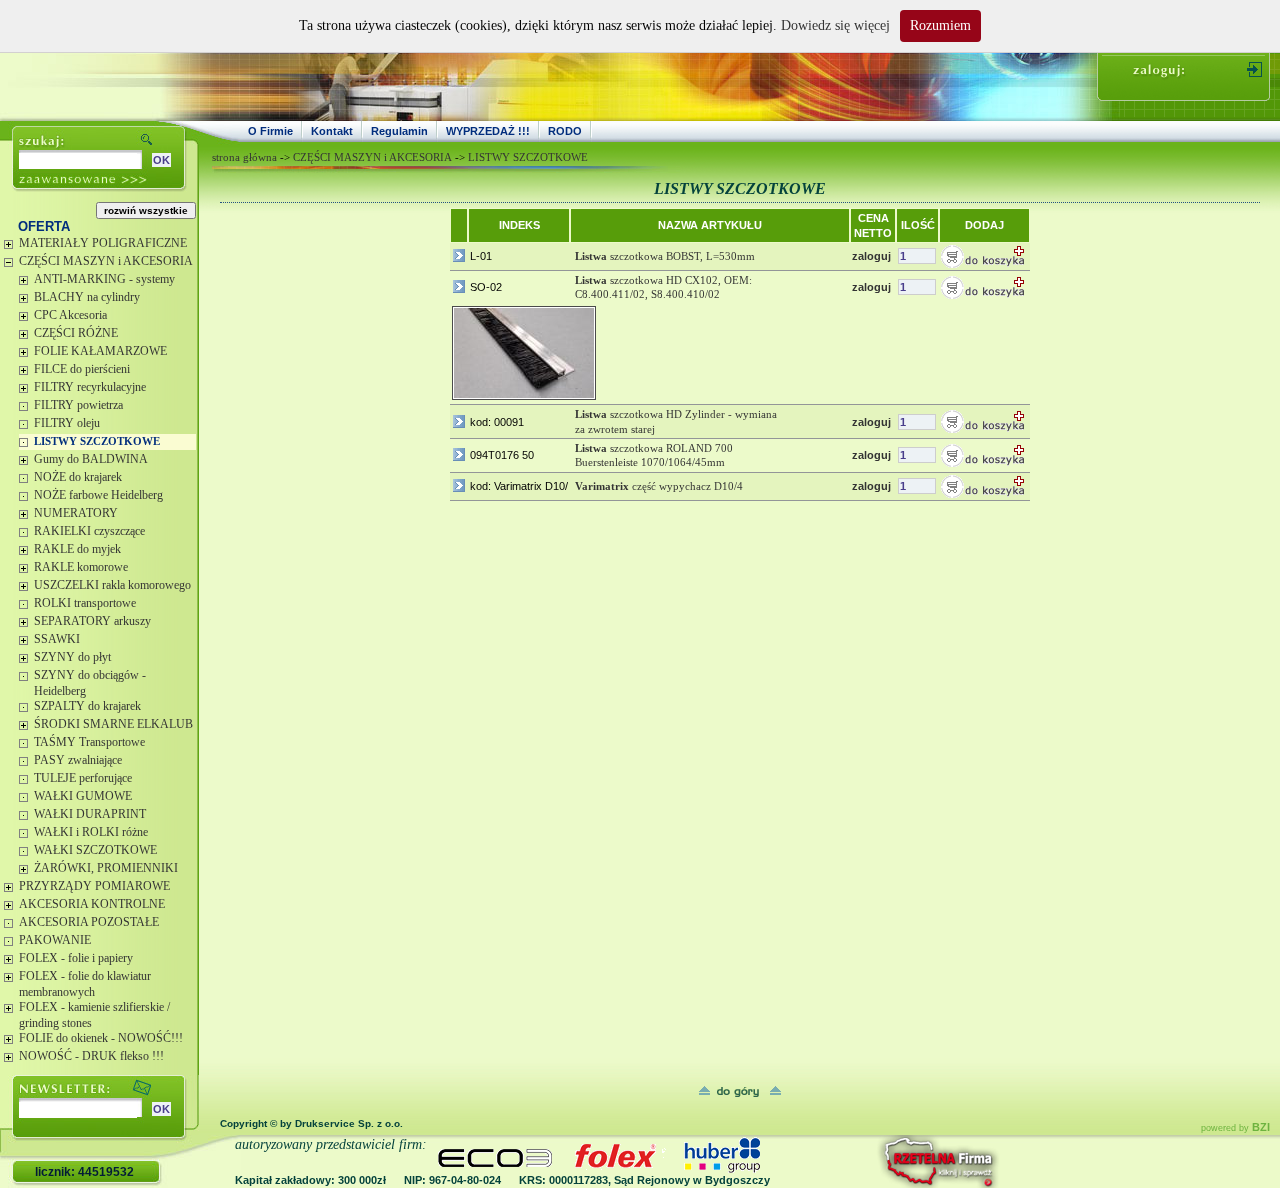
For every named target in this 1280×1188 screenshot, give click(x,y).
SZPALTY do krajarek (87, 706)
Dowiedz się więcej (835, 25)
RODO (565, 131)
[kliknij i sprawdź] (885, 1161)
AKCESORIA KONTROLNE (92, 904)
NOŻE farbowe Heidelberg (98, 495)
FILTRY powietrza (78, 405)
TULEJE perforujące (83, 778)
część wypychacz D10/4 (659, 486)
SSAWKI (57, 639)
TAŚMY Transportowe (89, 742)
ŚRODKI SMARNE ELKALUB (113, 724)
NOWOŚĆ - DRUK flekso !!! (91, 1056)
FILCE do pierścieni (82, 369)
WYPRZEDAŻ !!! (488, 131)
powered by (1235, 1128)
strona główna (244, 157)
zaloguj (871, 256)
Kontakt (332, 131)
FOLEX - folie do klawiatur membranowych (85, 984)
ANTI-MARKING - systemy (104, 279)
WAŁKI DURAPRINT (90, 814)
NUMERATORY (76, 513)
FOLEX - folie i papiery (76, 958)
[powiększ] (524, 353)
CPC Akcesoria (70, 315)
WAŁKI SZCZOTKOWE (95, 850)
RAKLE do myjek (77, 549)
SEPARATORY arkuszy (92, 621)
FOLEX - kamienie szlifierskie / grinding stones (94, 1015)
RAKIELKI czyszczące (89, 531)
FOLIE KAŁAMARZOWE (100, 351)
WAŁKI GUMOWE (83, 796)
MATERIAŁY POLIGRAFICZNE (103, 243)
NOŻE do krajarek (78, 477)
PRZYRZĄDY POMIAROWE (94, 886)
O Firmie (270, 131)
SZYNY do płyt (72, 657)
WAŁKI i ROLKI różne (91, 832)
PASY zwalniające (78, 760)
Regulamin (399, 131)
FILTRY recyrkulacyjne (90, 387)
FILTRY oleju (67, 423)
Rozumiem (940, 25)
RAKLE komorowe (81, 567)
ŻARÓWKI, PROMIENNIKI (106, 868)
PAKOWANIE (55, 940)
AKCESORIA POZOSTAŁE (89, 922)
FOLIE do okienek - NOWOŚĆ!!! (101, 1038)
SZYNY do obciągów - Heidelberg (90, 683)
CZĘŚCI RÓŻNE (76, 333)
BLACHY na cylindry (87, 297)
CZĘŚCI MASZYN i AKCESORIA (106, 261)
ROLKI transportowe (85, 603)
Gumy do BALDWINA (91, 459)
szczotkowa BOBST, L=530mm (665, 256)
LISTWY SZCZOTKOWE (97, 441)
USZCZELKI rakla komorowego (112, 585)
